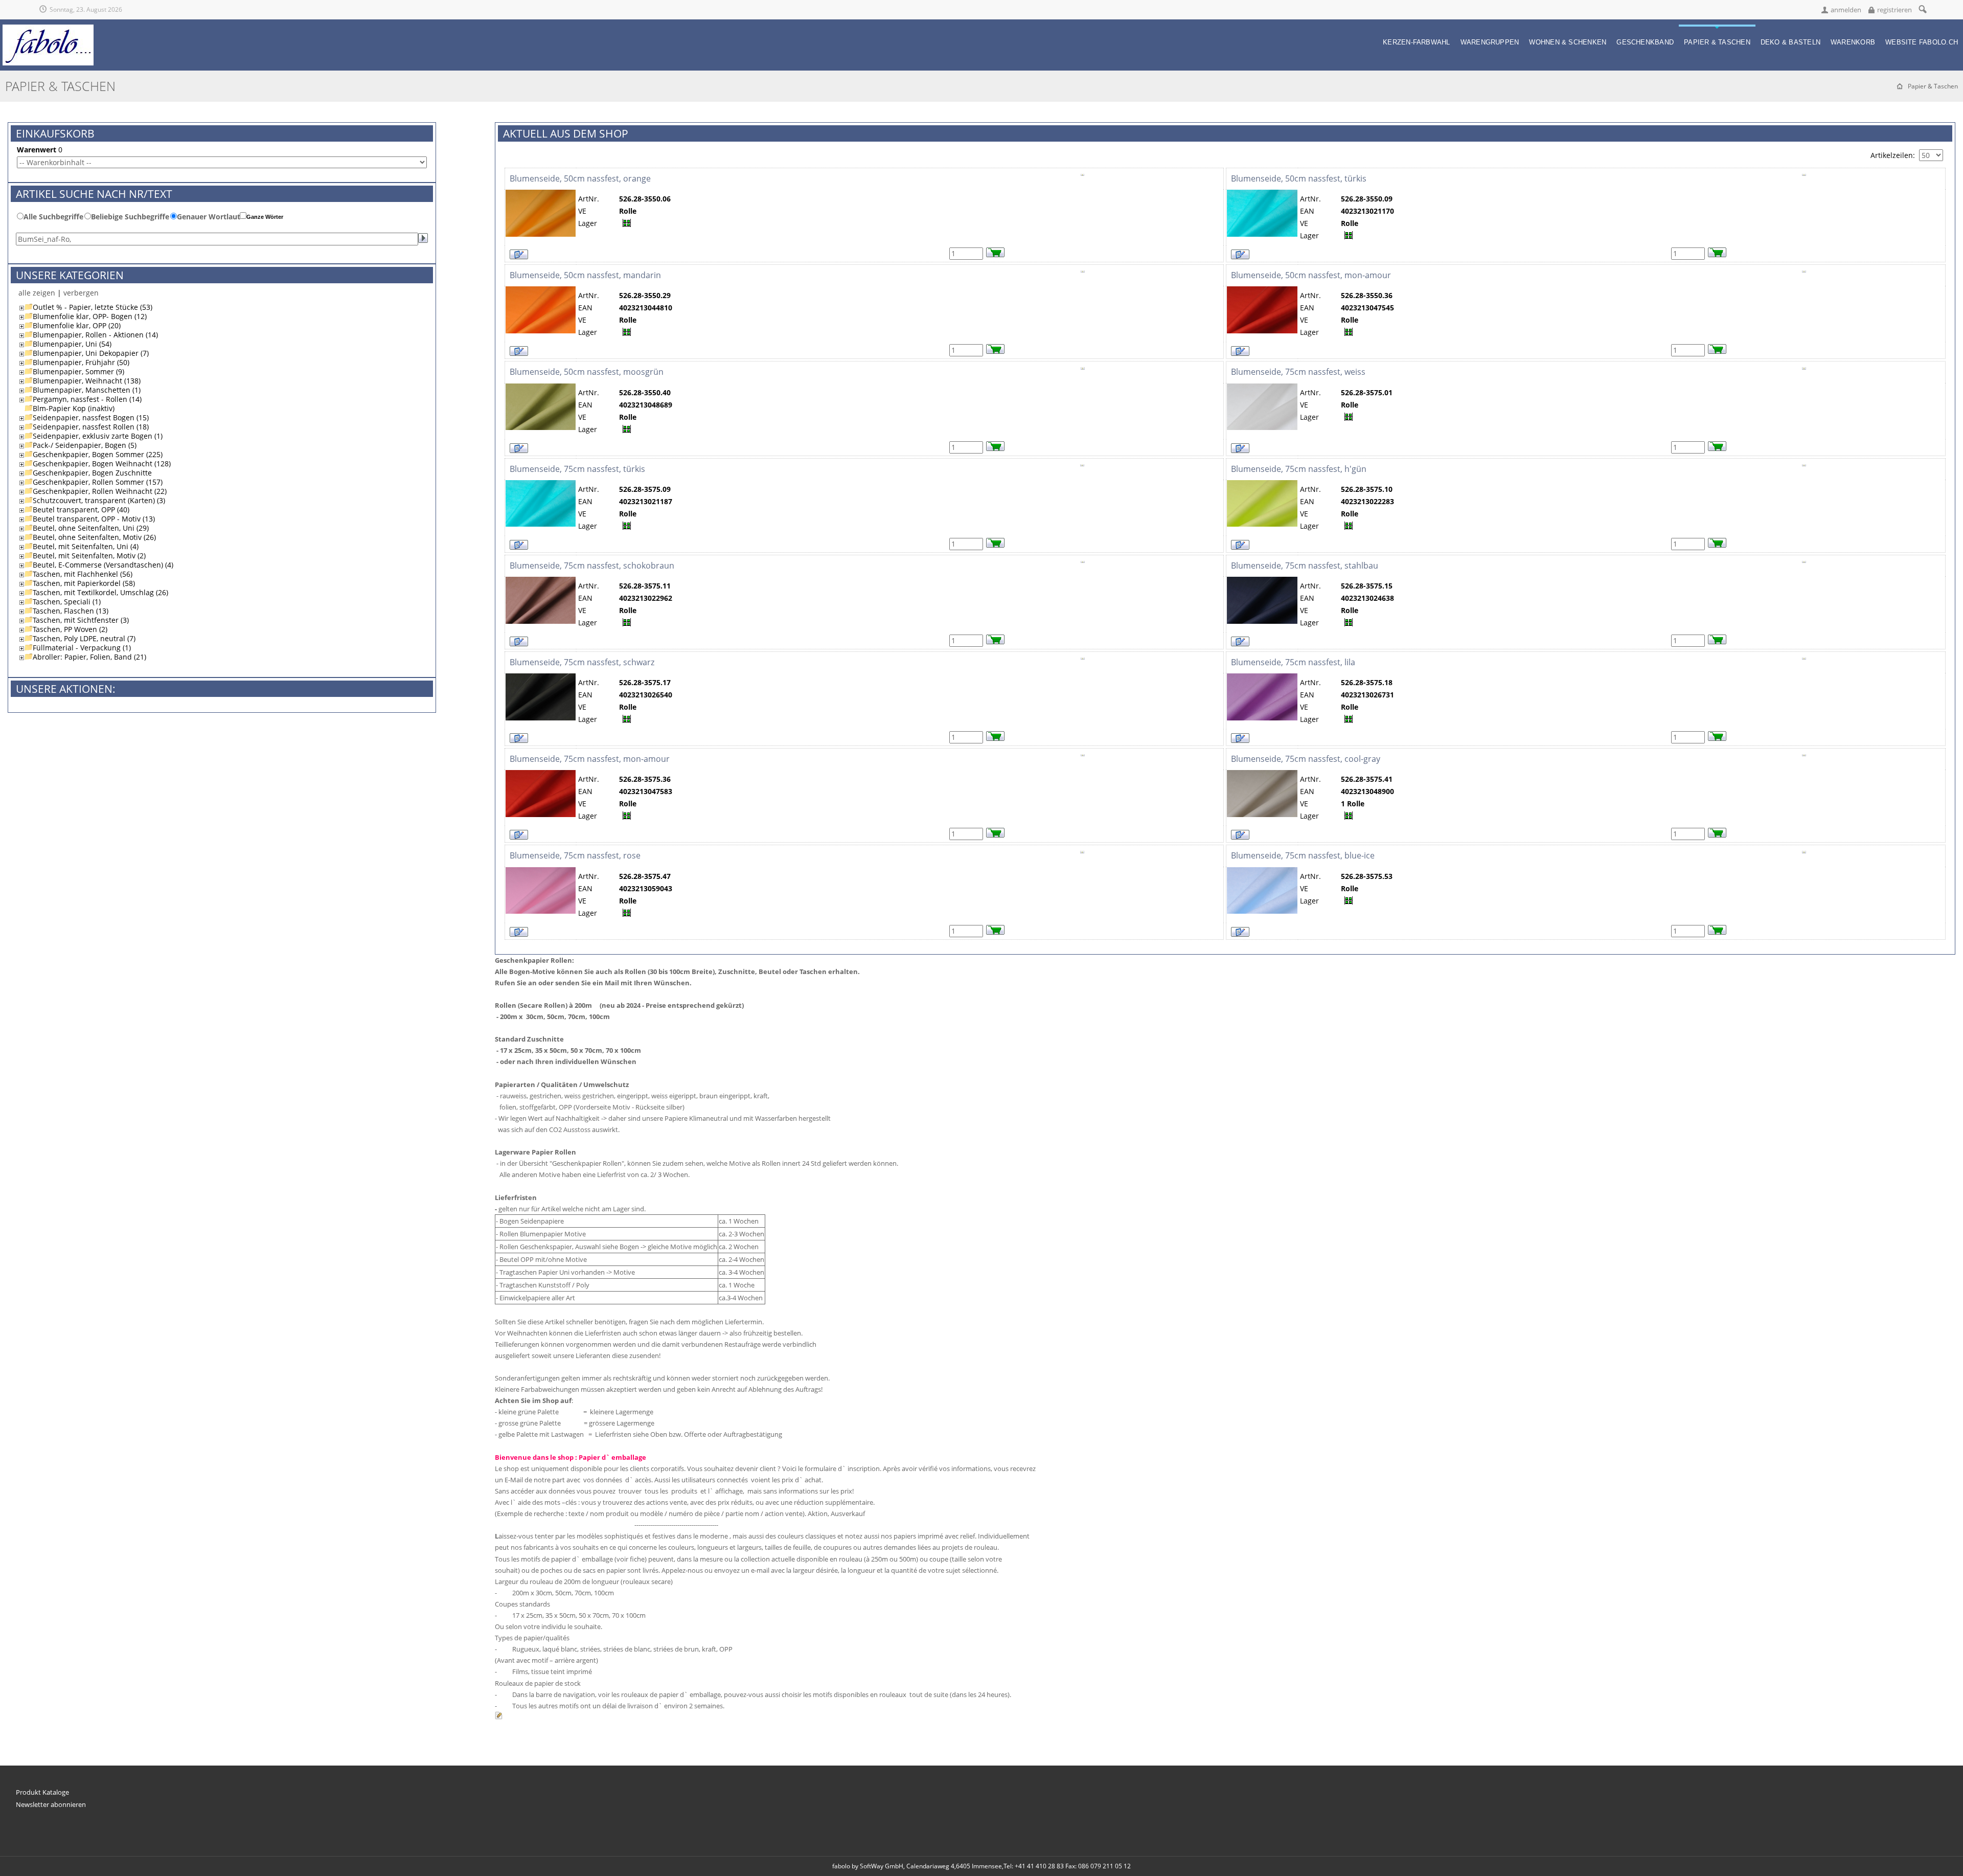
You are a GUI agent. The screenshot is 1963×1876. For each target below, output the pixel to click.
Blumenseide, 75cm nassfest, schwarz (582, 662)
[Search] (1922, 9)
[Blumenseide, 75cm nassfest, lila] (1262, 678)
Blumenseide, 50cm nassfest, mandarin (585, 275)
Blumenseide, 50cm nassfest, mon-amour (1311, 275)
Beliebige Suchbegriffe (130, 217)
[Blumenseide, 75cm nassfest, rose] (541, 872)
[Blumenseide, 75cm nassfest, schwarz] (541, 678)
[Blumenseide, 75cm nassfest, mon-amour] (541, 774)
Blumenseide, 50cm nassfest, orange (580, 178)
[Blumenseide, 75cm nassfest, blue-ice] (1262, 872)
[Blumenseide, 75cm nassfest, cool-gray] (1262, 774)
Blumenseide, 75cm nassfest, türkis (577, 469)
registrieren (1894, 10)
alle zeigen (37, 293)
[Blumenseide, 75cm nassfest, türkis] (541, 484)
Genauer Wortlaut (209, 217)
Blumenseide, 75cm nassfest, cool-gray (1306, 759)
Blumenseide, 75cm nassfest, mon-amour (590, 759)
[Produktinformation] (1083, 178)
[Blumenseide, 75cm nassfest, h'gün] (1262, 484)
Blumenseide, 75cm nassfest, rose (575, 855)
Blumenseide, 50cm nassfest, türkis (1299, 178)
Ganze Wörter (265, 217)
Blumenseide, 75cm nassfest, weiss (1298, 372)
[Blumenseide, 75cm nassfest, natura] (541, 581)
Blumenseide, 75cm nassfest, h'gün (1299, 469)
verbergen (81, 293)
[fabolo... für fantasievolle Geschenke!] (48, 29)
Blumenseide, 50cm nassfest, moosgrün (587, 372)
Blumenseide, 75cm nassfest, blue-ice (1303, 855)
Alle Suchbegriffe (53, 217)
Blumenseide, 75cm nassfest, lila (1293, 662)
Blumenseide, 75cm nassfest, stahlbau (1305, 566)
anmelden (1846, 10)
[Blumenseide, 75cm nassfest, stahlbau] (1262, 581)
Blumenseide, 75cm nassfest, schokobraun (592, 566)
